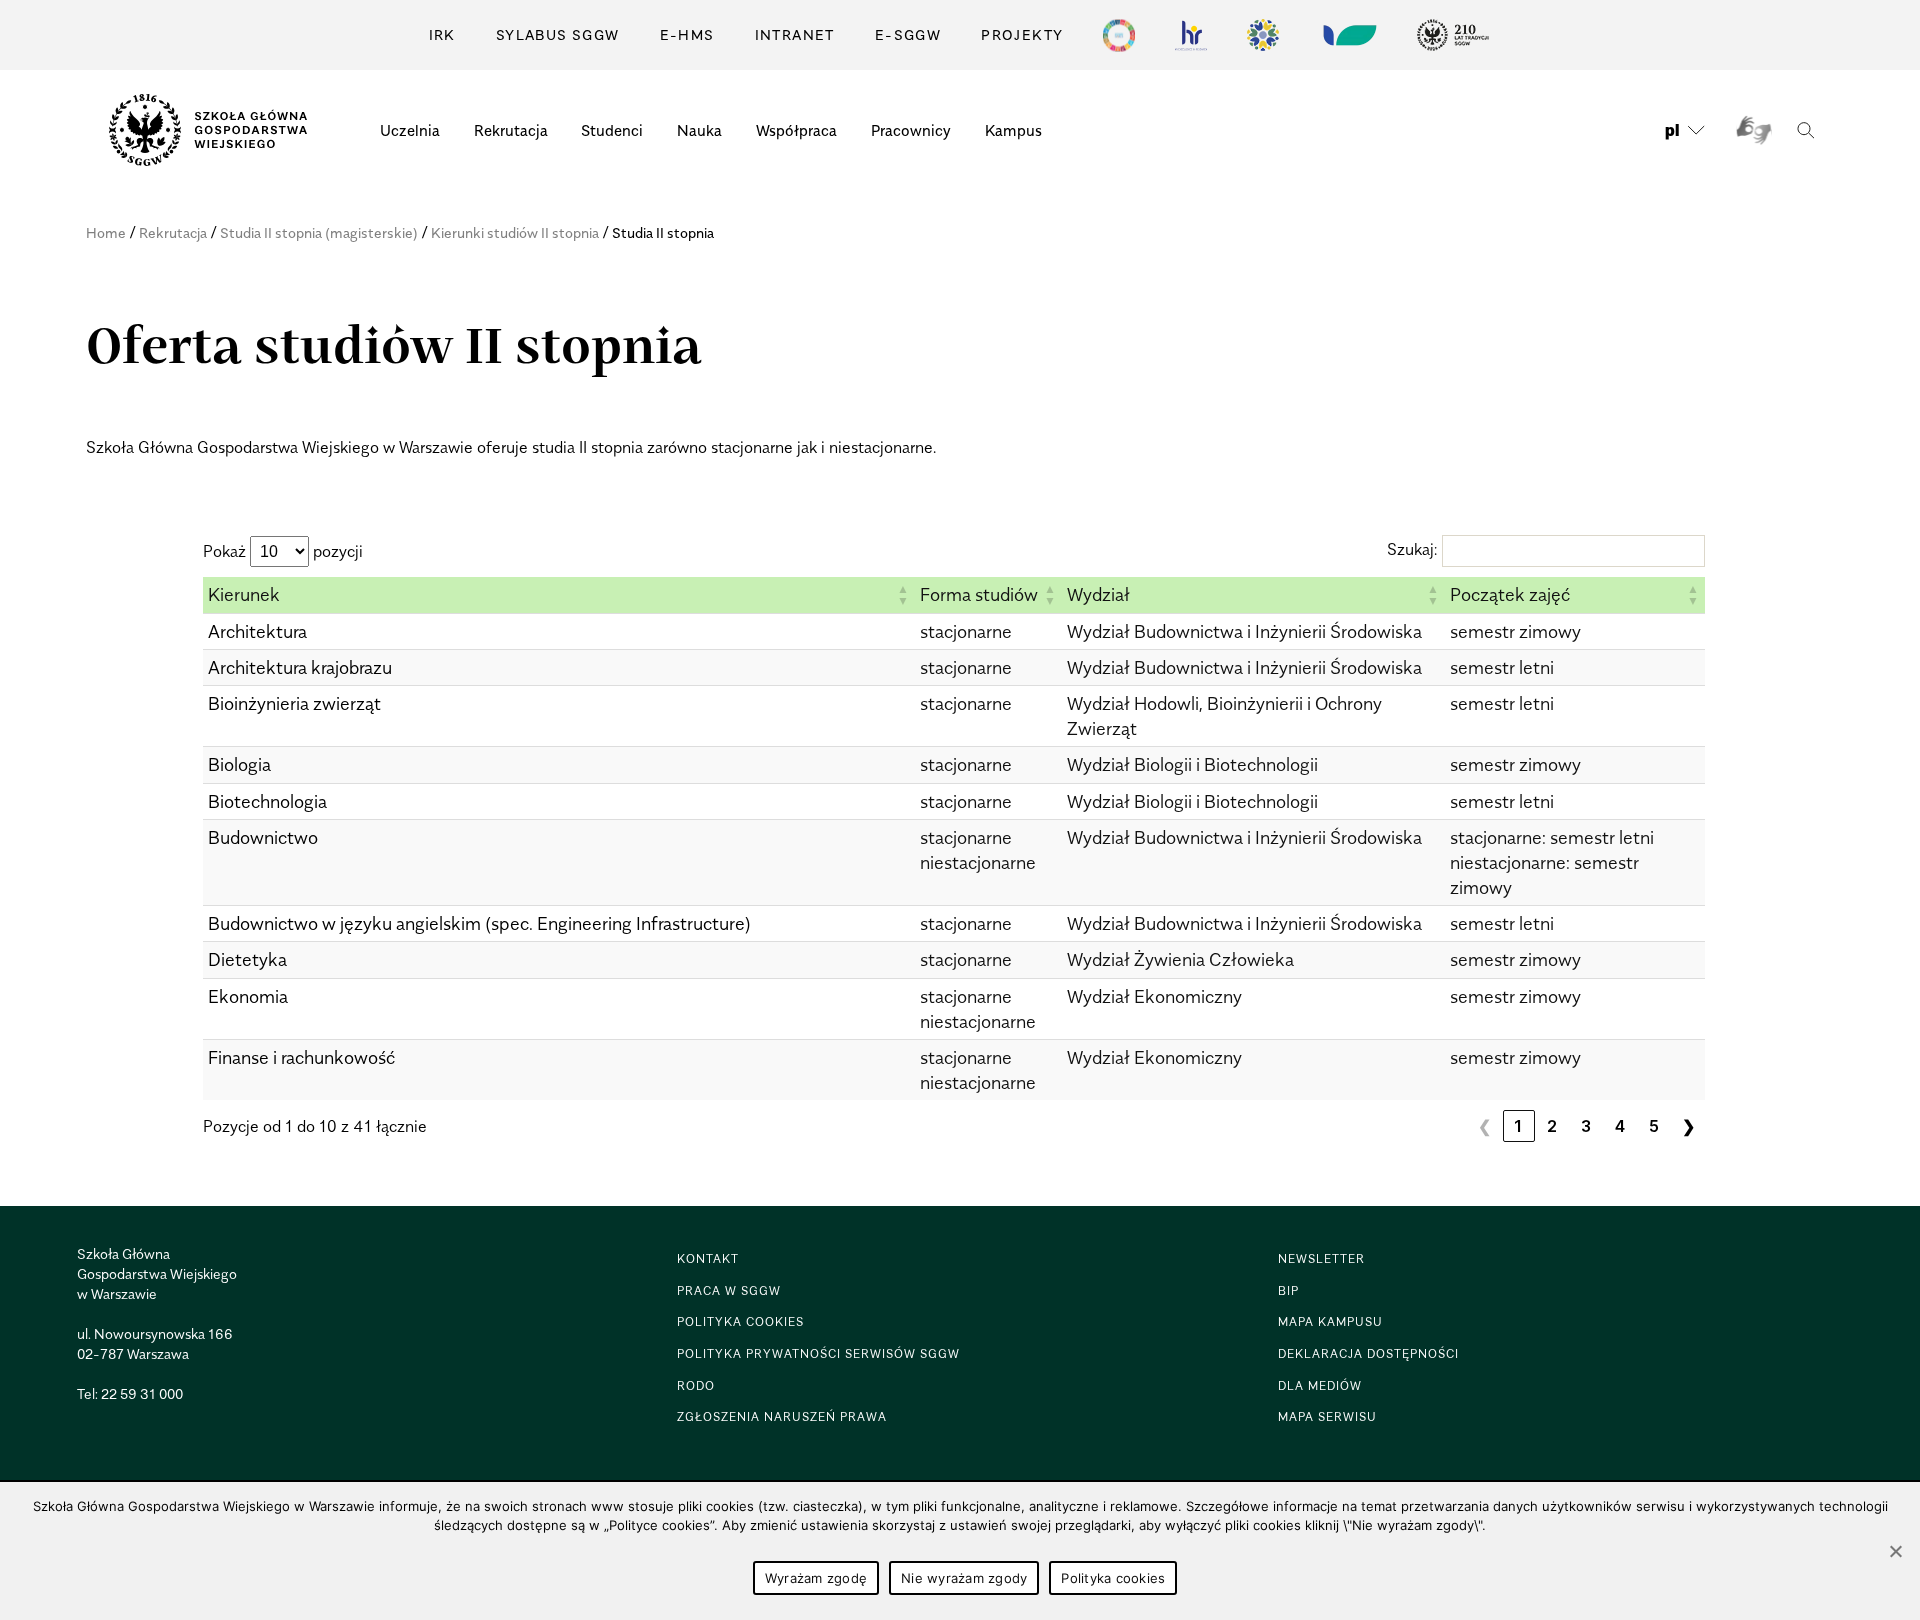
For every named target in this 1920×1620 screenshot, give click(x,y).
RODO (696, 1385)
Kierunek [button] (244, 594)
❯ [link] (1689, 1126)
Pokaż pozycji (283, 551)
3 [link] (1586, 1126)
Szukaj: (1412, 549)
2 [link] (1552, 1126)
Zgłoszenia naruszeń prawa (782, 1416)
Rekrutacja (511, 130)
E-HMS (687, 34)
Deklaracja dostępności (1368, 1353)
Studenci (612, 130)
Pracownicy (911, 130)
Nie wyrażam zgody (964, 1578)
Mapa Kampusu (1330, 1321)
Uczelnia (410, 130)
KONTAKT (708, 1258)
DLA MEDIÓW (1320, 1385)
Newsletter (1321, 1258)
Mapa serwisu (1327, 1416)
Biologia (239, 764)
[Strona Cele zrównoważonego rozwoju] (1119, 35)
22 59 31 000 (142, 1393)
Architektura (257, 631)
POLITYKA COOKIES (740, 1321)
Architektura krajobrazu (300, 667)
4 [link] (1620, 1126)
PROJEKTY (1022, 34)
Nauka (699, 130)
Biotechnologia (267, 801)
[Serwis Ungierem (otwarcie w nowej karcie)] (1348, 35)
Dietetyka (247, 959)
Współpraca (796, 130)
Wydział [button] (1098, 594)
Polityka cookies (1113, 1578)
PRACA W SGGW (729, 1290)
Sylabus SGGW (558, 34)
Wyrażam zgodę (816, 1578)
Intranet (795, 34)
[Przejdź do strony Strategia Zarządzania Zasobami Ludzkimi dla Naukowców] (1191, 35)
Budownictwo (263, 837)
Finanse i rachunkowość (301, 1057)
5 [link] (1654, 1126)
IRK (442, 34)
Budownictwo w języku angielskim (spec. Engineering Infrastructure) (479, 923)
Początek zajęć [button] (1510, 594)
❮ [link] (1485, 1126)
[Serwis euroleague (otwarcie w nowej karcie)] (1263, 35)
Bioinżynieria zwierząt (294, 703)
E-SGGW (908, 34)
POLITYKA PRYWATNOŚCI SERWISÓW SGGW (818, 1353)
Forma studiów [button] (979, 594)
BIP (1288, 1290)
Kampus (1013, 130)
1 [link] (1518, 1126)
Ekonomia (248, 996)
